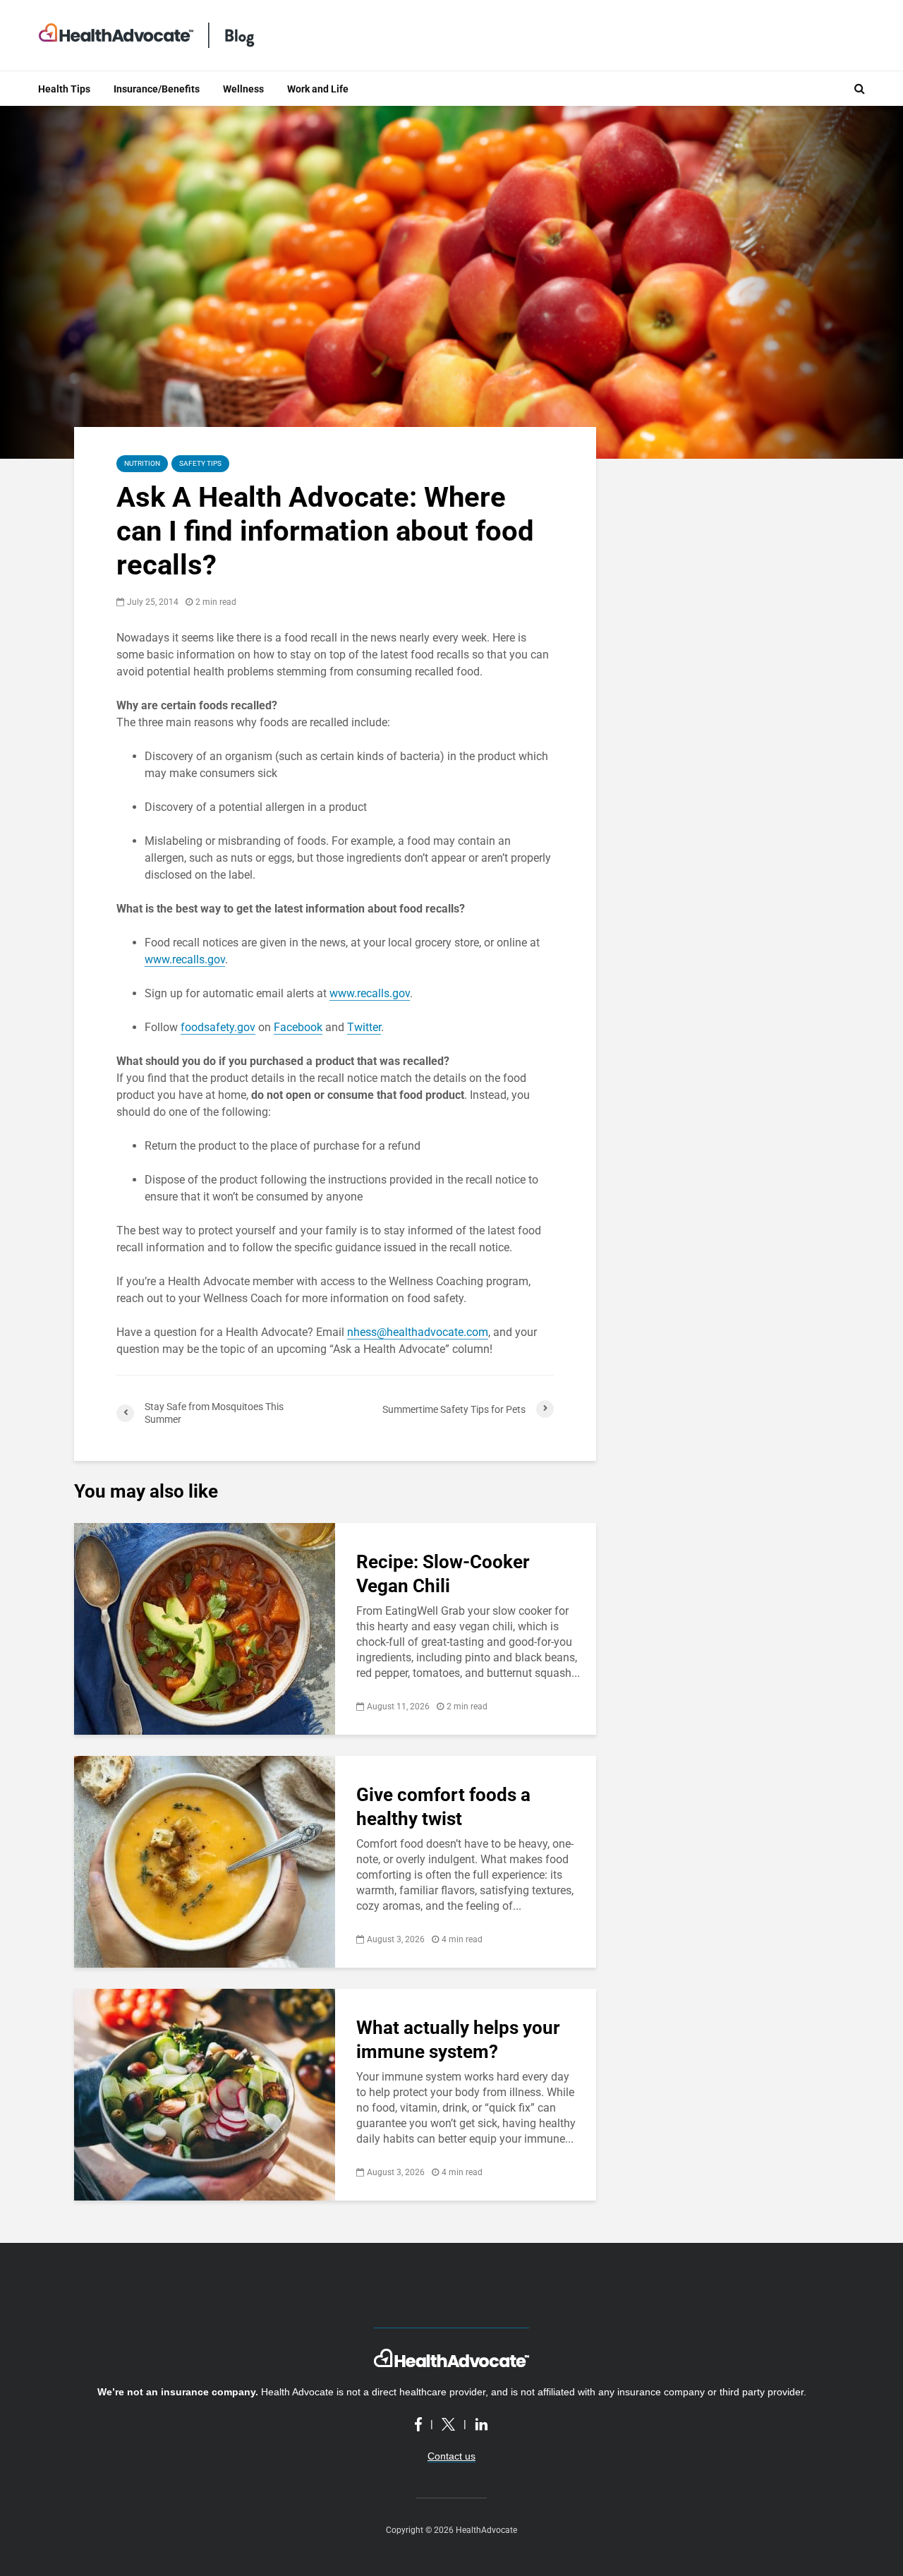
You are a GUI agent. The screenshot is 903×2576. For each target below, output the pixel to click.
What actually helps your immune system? (458, 2040)
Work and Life (318, 89)
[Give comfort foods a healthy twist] (205, 1861)
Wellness (243, 89)
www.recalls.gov (185, 959)
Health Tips (64, 89)
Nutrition (142, 463)
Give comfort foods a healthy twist (443, 1807)
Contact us (451, 2456)
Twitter (364, 1027)
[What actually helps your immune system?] (205, 2094)
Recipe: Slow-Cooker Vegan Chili (443, 1574)
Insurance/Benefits (157, 89)
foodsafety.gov (218, 1027)
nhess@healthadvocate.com (418, 1332)
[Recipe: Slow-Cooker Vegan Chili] (205, 1628)
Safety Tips (200, 463)
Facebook (298, 1027)
